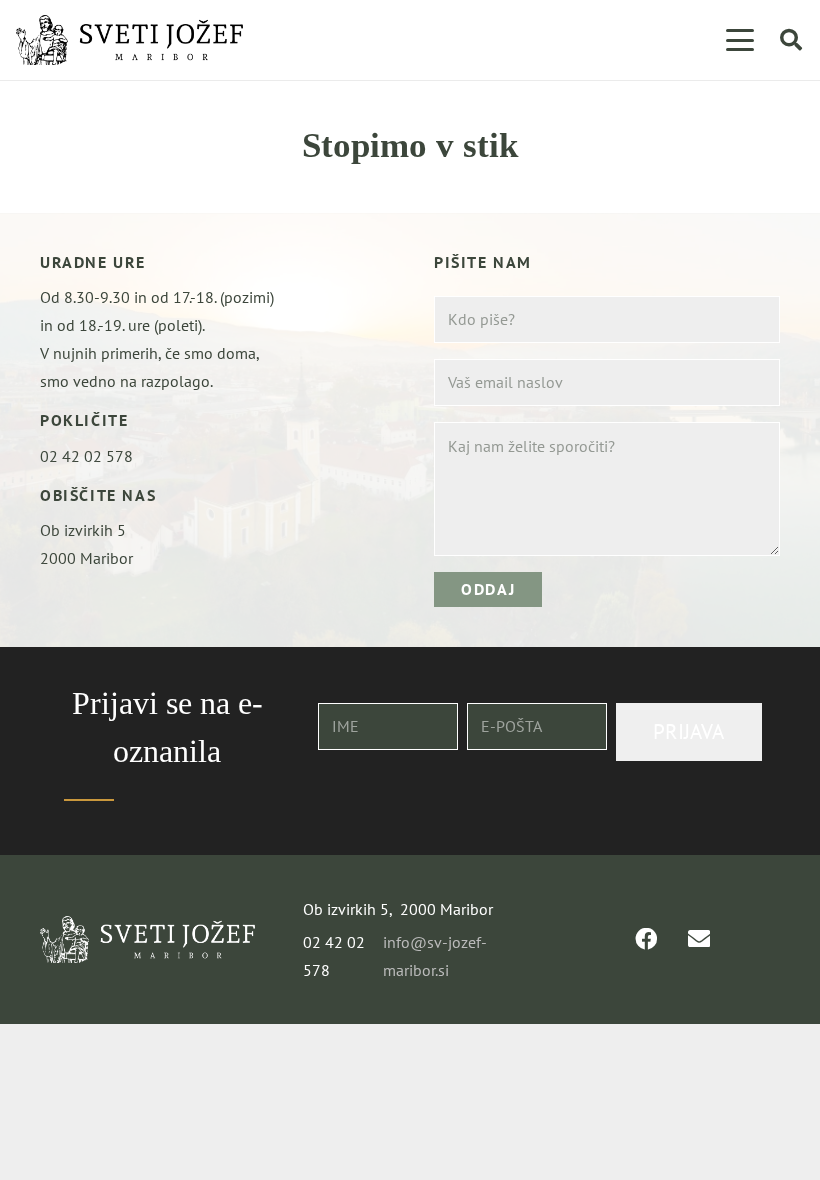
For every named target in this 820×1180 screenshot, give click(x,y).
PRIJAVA (688, 731)
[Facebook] (646, 939)
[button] (740, 40)
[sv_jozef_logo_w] (147, 939)
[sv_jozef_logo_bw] (129, 40)
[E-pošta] (699, 939)
